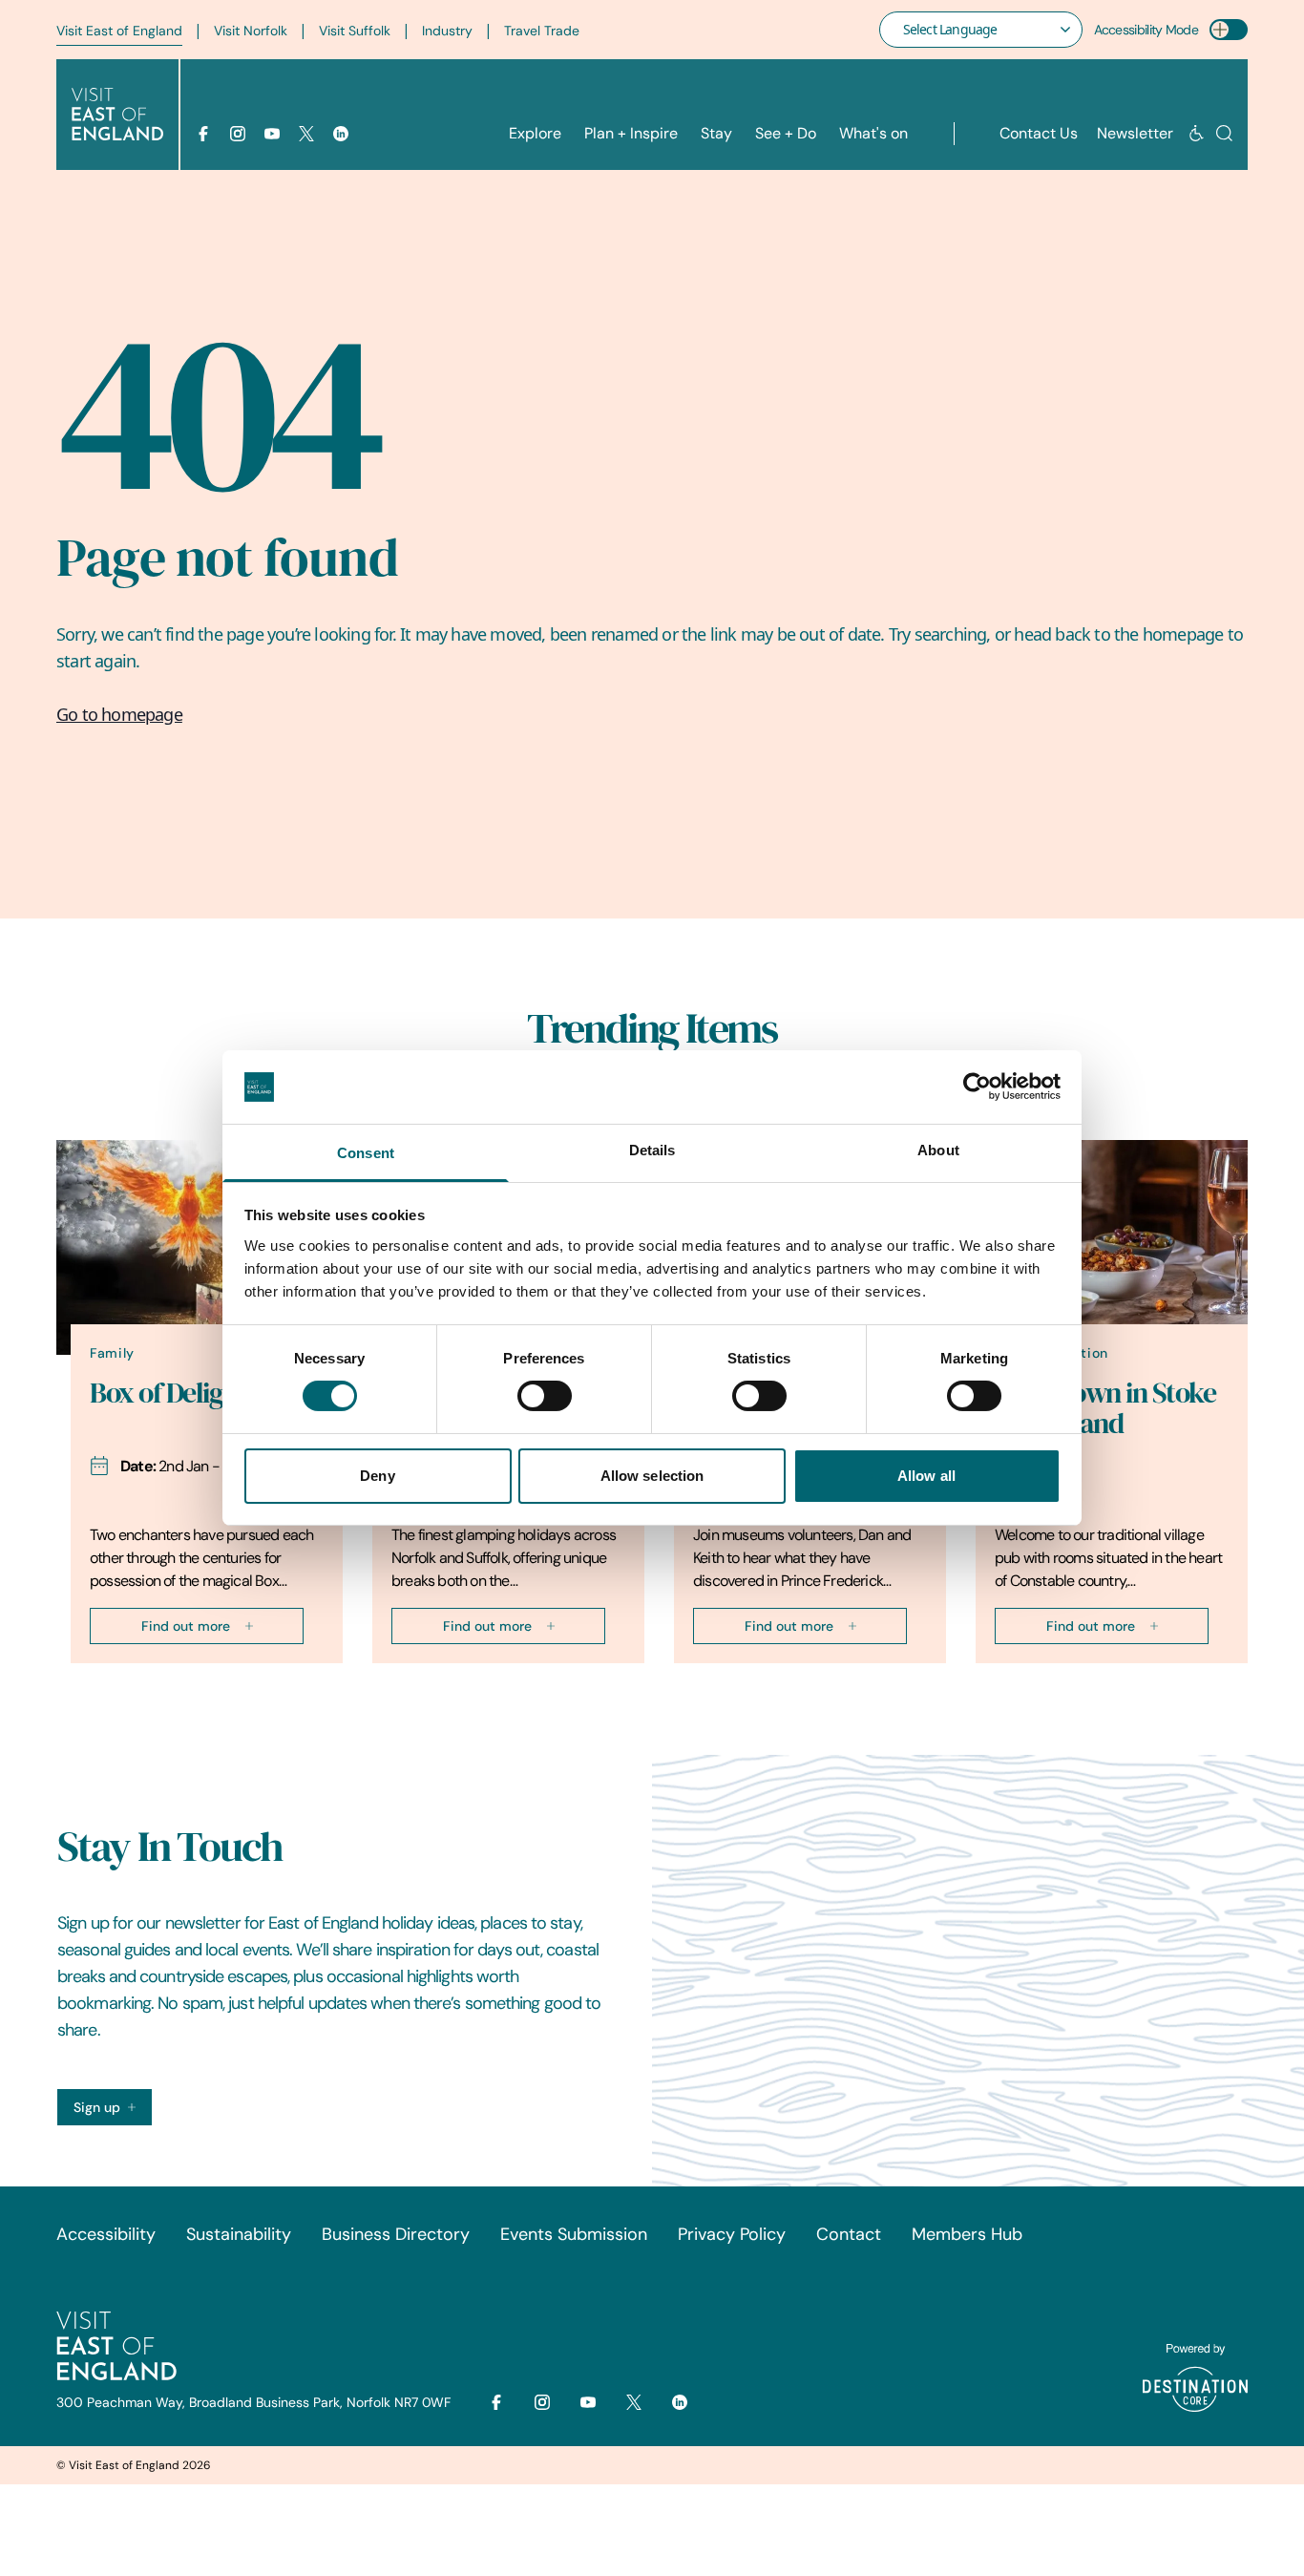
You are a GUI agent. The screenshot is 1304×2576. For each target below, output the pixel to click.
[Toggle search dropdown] (1224, 133)
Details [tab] (652, 1150)
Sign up (97, 2107)
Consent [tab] (366, 1153)
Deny (377, 1476)
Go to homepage (119, 714)
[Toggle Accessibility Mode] (1229, 30)
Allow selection (652, 1476)
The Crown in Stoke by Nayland (1105, 1408)
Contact (849, 2234)
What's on (873, 133)
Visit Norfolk (251, 31)
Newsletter (1135, 133)
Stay (716, 133)
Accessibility (106, 2234)
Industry (447, 31)
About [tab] (938, 1150)
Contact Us (1039, 133)
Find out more (186, 1626)
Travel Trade (542, 31)
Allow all (926, 1476)
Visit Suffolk (355, 31)
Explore (535, 133)
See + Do (786, 133)
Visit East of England (119, 31)
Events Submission (574, 2234)
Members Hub (967, 2234)
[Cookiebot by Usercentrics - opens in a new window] (977, 1087)
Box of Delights (174, 1393)
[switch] (545, 1396)
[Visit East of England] (117, 115)
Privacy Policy (732, 2234)
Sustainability (239, 2234)
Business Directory (396, 2234)
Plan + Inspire (631, 133)
